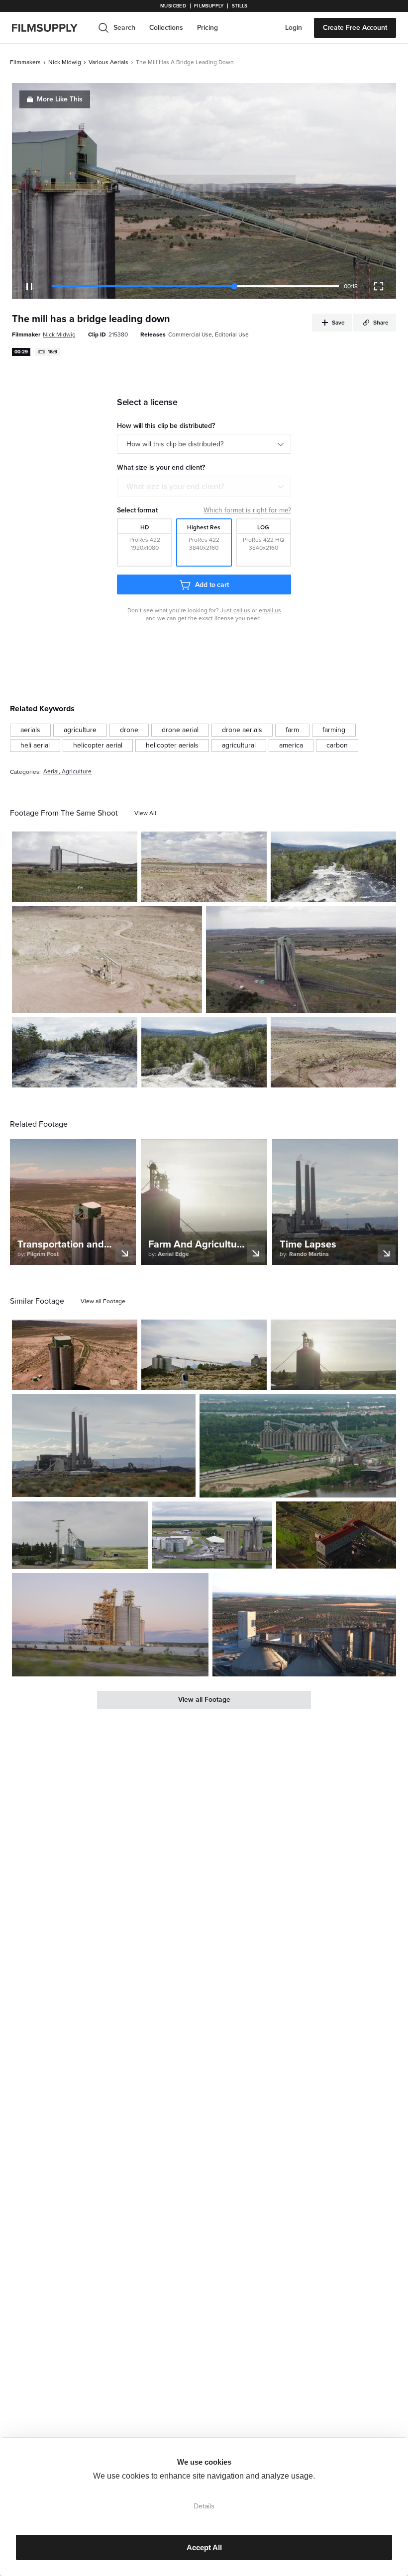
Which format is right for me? (247, 510)
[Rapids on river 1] (333, 867)
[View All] (145, 813)
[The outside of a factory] (304, 1625)
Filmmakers (25, 62)
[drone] (129, 730)
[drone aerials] (242, 730)
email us (270, 610)
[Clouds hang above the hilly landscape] (204, 867)
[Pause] (29, 286)
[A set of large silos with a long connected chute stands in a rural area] (204, 1355)
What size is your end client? (175, 487)
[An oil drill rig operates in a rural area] (107, 959)
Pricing (207, 28)
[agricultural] (239, 746)
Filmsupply (209, 6)
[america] (291, 746)
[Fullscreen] (379, 286)
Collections (166, 28)
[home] (51, 28)
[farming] (334, 730)
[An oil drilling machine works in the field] (333, 1052)
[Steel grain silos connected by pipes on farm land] (80, 1535)
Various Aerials (108, 62)
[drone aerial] (180, 730)
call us (242, 610)
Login (294, 28)
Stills (240, 6)
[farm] (292, 730)
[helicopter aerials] (172, 746)
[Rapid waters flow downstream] (75, 1052)
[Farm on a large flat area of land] (301, 959)
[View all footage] (103, 1301)
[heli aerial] (35, 746)
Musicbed (173, 6)
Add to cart (212, 585)
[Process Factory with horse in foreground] (75, 867)
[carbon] (337, 746)
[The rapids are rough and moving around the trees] (204, 1052)
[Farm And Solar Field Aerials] (212, 1535)
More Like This (60, 99)
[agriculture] (80, 730)
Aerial (51, 772)
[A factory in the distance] (104, 1446)
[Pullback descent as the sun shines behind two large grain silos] (333, 1355)
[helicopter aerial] (98, 746)
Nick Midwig (65, 62)
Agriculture (77, 772)
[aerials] (30, 730)
